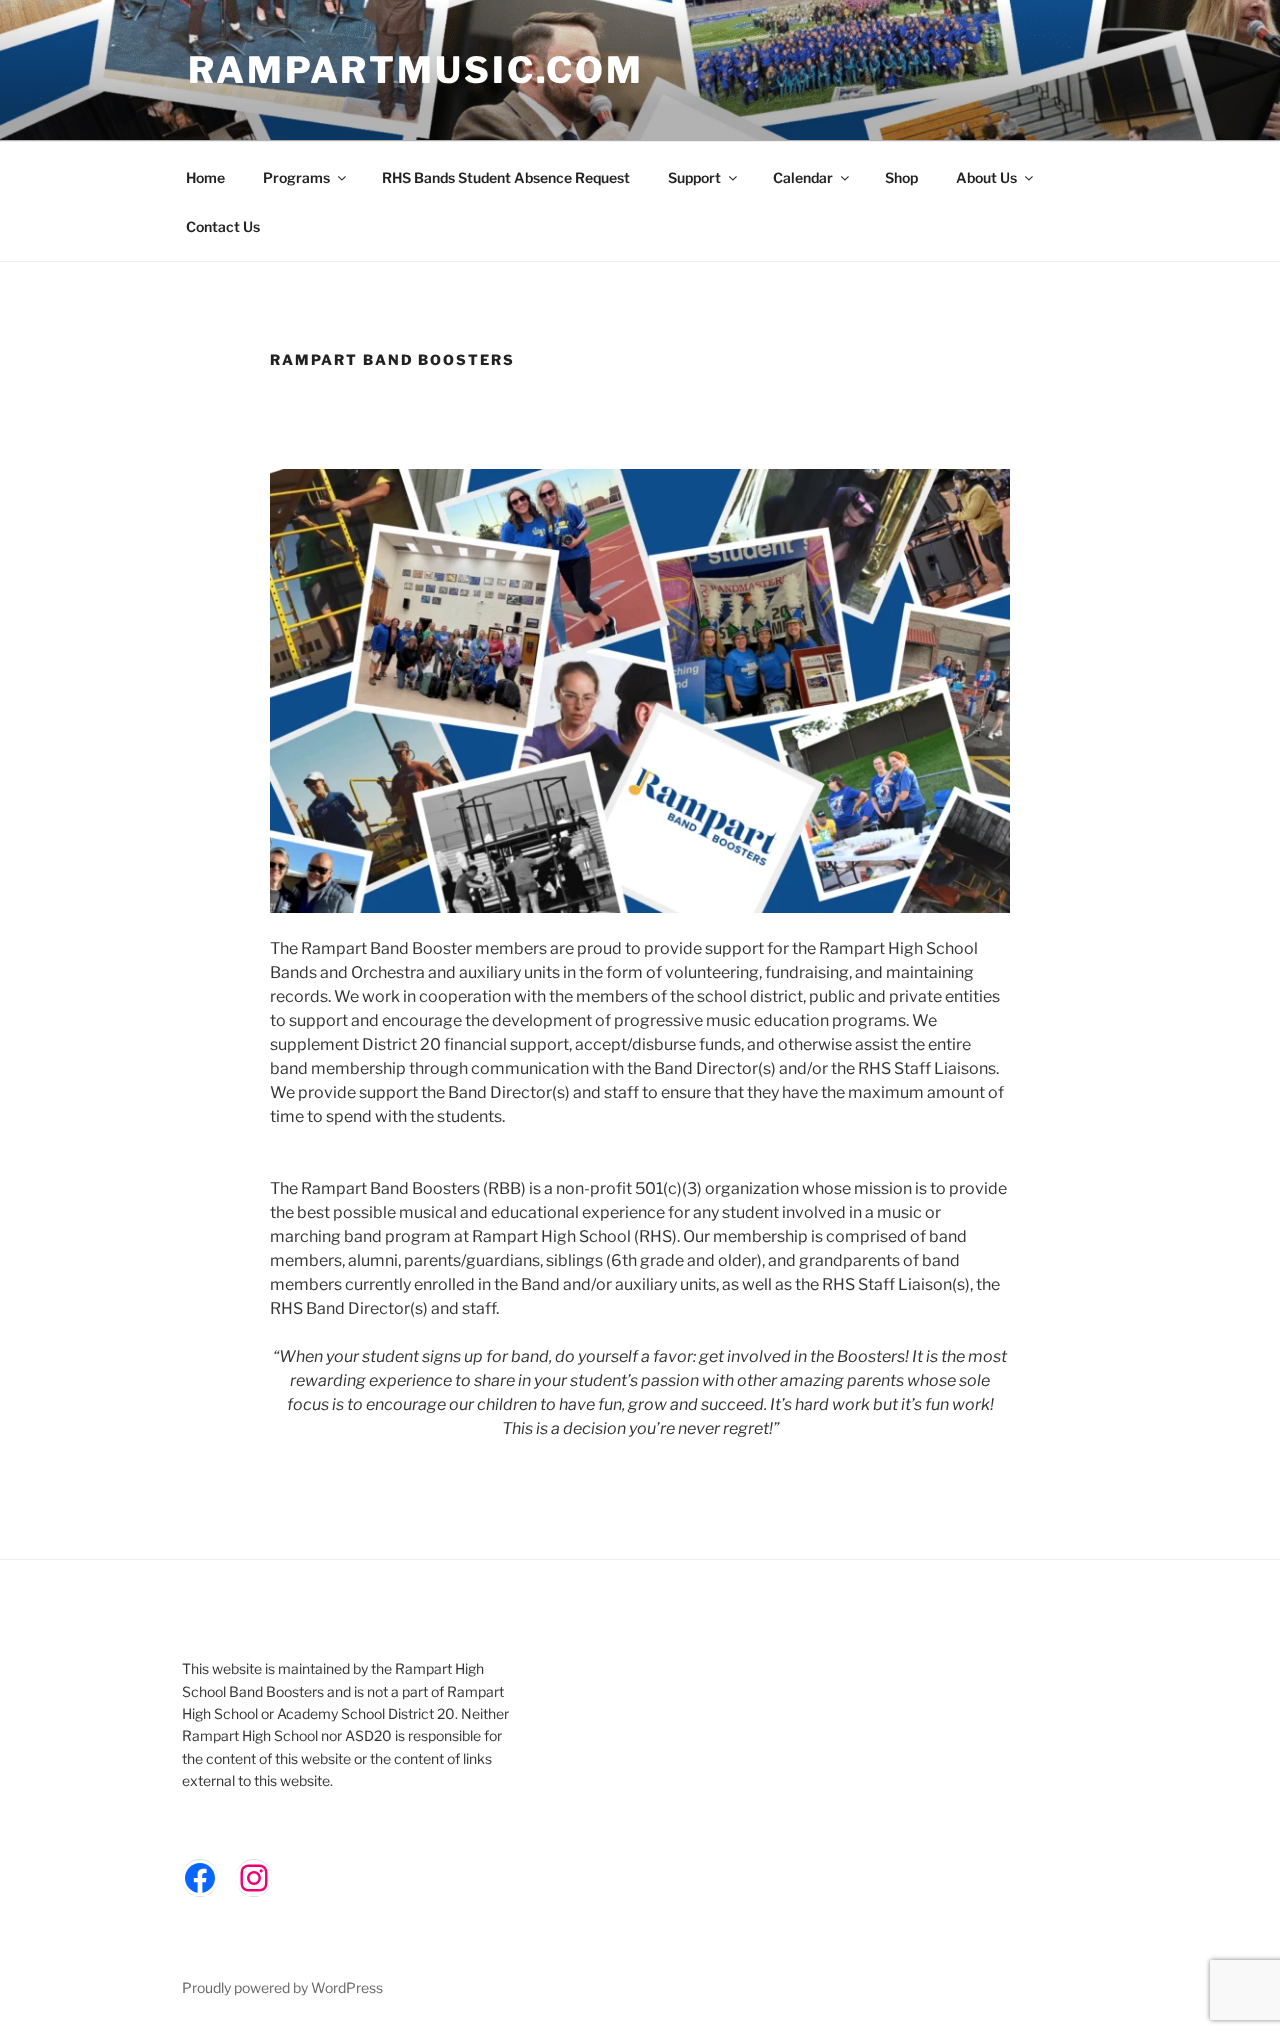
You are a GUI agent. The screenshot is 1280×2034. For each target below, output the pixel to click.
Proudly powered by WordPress (282, 1987)
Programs (296, 177)
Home (205, 177)
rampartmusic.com (416, 70)
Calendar (803, 177)
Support (694, 177)
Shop (901, 177)
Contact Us (223, 226)
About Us (986, 177)
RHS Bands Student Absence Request (506, 177)
